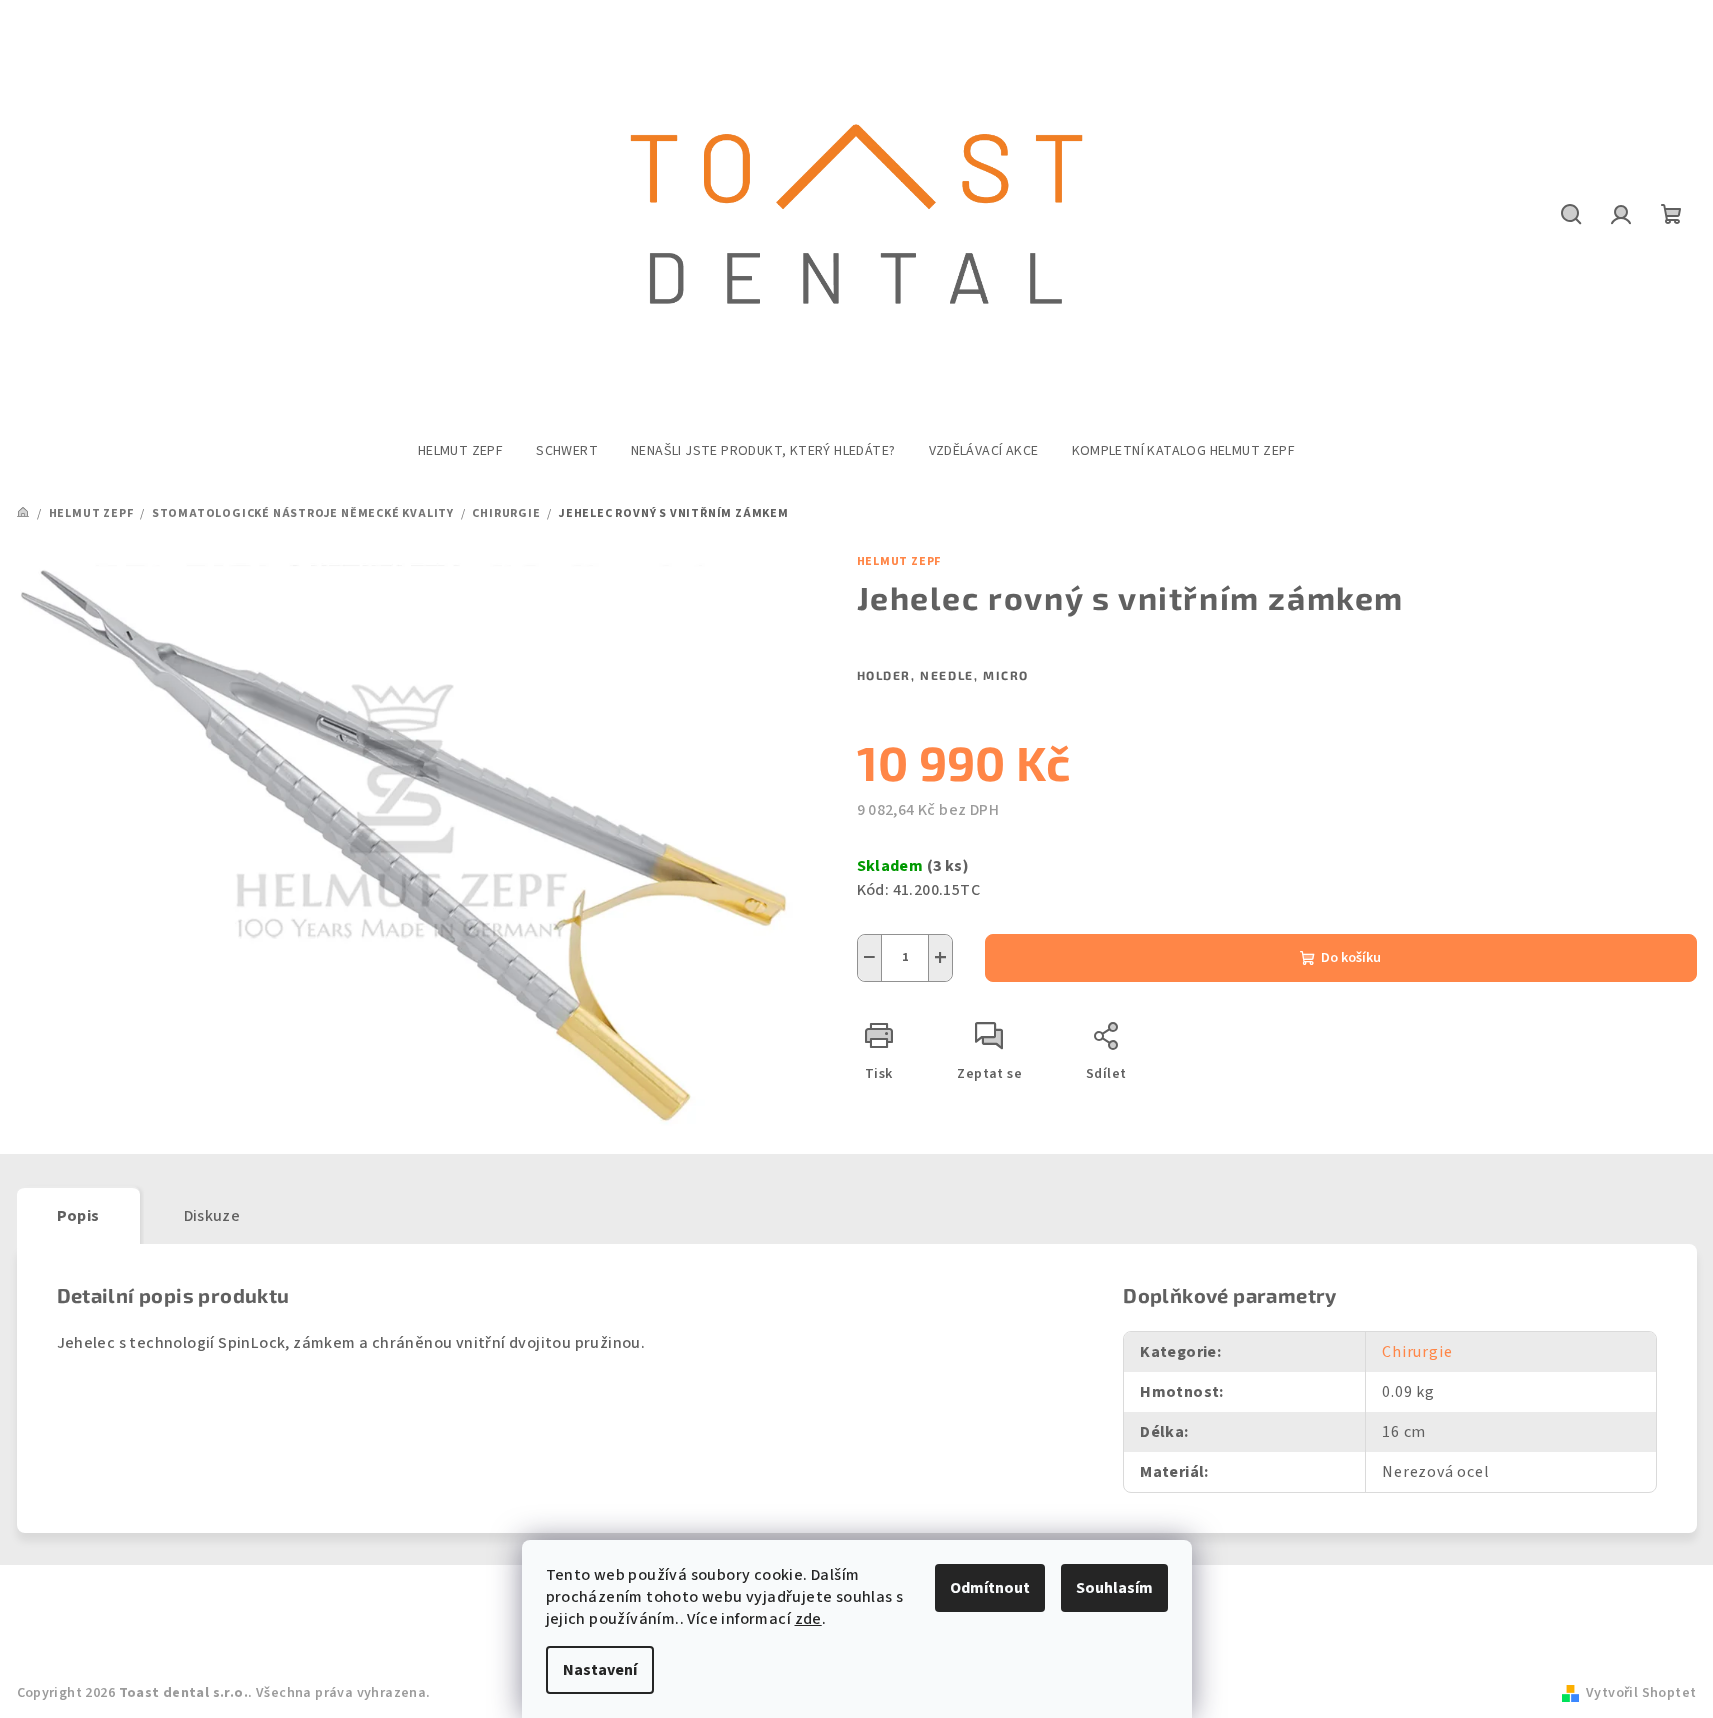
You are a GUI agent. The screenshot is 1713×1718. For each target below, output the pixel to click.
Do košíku (1351, 958)
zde (808, 1619)
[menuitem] (460, 451)
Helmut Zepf (899, 561)
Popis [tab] (78, 1216)
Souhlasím (1114, 1588)
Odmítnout (990, 1588)
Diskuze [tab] (212, 1216)
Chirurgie (1417, 1352)
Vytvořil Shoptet (1641, 1693)
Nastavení (600, 1670)
